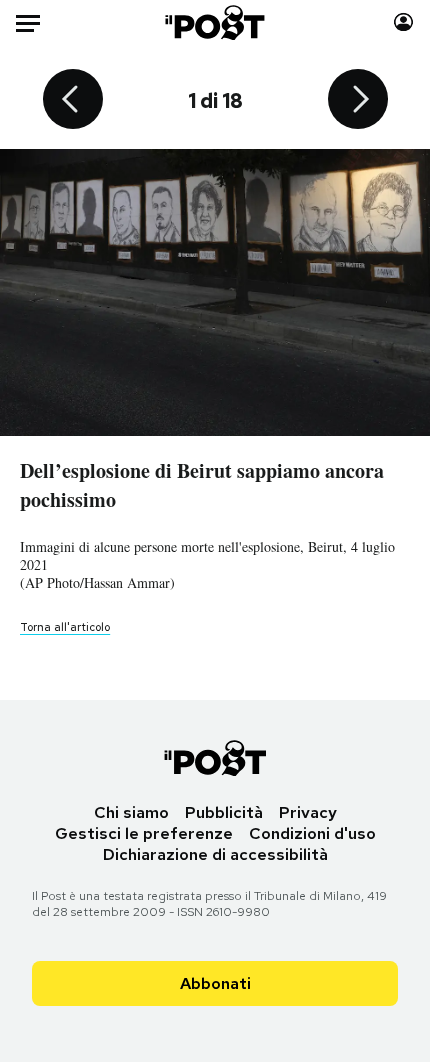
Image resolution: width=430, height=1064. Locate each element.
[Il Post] (215, 22)
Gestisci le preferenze (144, 833)
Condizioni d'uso (312, 833)
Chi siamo (131, 812)
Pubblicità (224, 812)
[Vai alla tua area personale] (403, 22)
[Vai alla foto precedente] (73, 101)
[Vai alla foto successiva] (358, 101)
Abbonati (215, 983)
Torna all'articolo (65, 627)
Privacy (308, 812)
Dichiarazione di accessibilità (215, 854)
